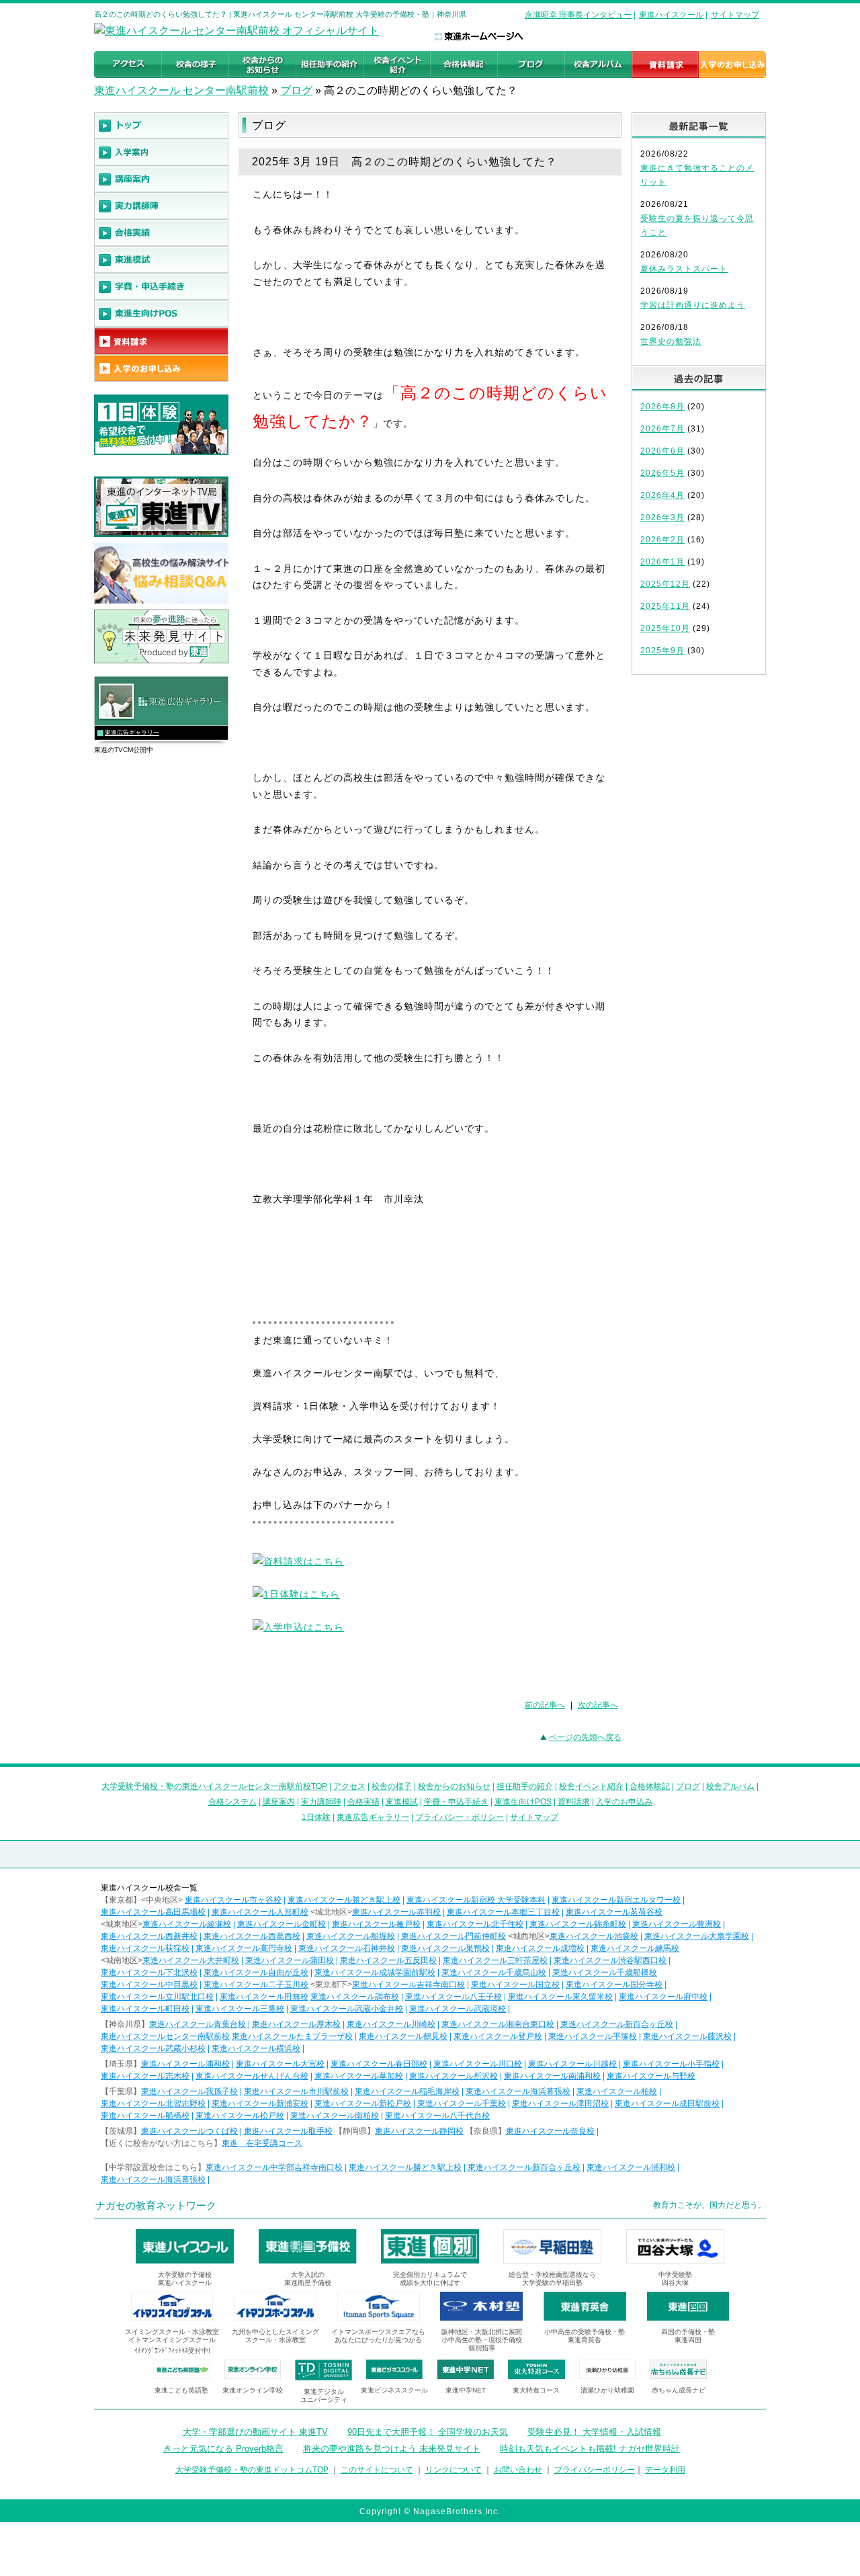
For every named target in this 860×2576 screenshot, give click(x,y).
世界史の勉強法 (671, 341)
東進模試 (402, 1802)
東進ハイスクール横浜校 (256, 2048)
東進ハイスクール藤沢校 (687, 2036)
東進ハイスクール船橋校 (145, 2116)
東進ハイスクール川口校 (478, 2064)
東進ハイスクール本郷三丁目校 (503, 1912)
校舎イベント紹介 (591, 1786)
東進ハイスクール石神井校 (347, 1948)
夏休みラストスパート (684, 269)
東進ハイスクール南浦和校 (552, 2076)
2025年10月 (665, 628)
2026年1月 (662, 562)
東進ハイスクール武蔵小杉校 (153, 2048)
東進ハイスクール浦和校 (185, 2064)
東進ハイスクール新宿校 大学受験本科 (476, 1900)
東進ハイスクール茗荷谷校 (614, 1912)
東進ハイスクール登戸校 (498, 2036)
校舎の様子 (392, 1786)
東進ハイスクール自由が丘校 (256, 1972)
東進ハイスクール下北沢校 (149, 1972)
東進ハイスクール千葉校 (462, 2104)
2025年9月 (662, 651)
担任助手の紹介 (525, 1786)
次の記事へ (598, 1705)
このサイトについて (377, 2470)
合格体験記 (650, 1786)
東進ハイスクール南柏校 (335, 2116)
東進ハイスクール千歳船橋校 (605, 1972)
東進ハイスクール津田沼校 (560, 2104)
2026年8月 (662, 407)
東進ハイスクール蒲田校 (290, 1960)
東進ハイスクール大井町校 (191, 1960)
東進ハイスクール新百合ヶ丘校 (617, 2024)
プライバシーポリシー (595, 2470)
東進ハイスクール (671, 15)
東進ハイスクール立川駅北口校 (157, 1997)
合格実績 (363, 1802)
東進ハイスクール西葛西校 (252, 1936)
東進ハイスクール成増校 (540, 1948)
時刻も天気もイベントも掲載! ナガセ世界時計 (590, 2449)
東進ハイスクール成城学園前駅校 (375, 1972)
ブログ (296, 90)
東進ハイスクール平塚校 (593, 2036)
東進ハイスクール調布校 (355, 1997)
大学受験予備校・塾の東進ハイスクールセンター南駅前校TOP (214, 1786)
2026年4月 (662, 495)
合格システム (232, 1802)
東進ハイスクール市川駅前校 (296, 2091)
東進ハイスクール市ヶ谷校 (233, 1900)
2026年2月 (662, 540)
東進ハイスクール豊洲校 (677, 1924)
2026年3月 (662, 517)
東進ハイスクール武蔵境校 (458, 2009)
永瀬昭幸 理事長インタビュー (578, 15)
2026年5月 (662, 473)
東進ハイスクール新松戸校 (363, 2104)
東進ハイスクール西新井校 (149, 1936)
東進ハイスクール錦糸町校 (578, 1924)
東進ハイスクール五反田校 (388, 1960)
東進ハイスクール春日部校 (379, 2064)
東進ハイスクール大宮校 (280, 2064)
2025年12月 (665, 584)
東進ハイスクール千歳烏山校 (494, 1972)
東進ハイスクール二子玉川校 (256, 1985)
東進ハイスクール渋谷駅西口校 (610, 1960)
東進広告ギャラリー (132, 733)
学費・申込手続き (456, 1802)
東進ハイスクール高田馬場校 (153, 1912)
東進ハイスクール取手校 (288, 2131)
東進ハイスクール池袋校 (594, 1936)
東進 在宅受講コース (262, 2143)
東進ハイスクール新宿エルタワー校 (616, 1900)
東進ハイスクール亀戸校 (376, 1924)
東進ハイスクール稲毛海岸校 (407, 2091)
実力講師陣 (321, 1802)
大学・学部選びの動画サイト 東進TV (255, 2432)
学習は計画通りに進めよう (693, 305)
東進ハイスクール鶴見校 (403, 2036)
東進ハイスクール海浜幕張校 (518, 2091)
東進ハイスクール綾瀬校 (187, 1924)
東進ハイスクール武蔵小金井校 (347, 2009)
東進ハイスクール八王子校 (454, 1997)
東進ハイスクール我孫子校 (189, 2091)
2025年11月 (665, 606)
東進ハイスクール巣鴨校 (445, 1948)
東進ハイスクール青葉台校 (198, 2024)
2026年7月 (662, 429)
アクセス (349, 1786)
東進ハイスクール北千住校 (475, 1924)
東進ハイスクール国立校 (515, 1985)
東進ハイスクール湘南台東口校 (498, 2024)
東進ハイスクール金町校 (282, 1924)
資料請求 (574, 1802)
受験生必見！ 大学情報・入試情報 (594, 2432)
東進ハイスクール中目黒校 (149, 1985)
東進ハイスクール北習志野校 (153, 2104)
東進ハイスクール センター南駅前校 (181, 90)
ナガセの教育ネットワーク (156, 2205)
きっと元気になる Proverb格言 (223, 2449)
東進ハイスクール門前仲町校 (454, 1936)
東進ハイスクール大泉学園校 (697, 1936)
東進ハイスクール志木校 (145, 2076)
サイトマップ (735, 15)
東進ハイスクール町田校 (145, 2009)
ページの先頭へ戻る (585, 1737)
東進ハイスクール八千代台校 (437, 2116)
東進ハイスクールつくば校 (189, 2131)
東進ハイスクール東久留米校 (560, 1997)
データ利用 (665, 2470)
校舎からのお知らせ (454, 1786)
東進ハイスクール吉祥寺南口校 (408, 1985)
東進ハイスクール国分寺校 (614, 1985)
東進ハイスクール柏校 (617, 2091)
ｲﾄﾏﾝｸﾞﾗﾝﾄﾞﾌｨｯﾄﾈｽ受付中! (172, 2351)
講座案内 (279, 1802)
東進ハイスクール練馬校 (635, 1948)
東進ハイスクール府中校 (663, 1997)
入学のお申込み (624, 1802)
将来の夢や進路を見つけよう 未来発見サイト (392, 2449)
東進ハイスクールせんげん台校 (252, 2076)
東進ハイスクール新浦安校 (260, 2104)
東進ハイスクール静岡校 (419, 2131)
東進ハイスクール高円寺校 (244, 1948)
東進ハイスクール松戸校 (240, 2116)
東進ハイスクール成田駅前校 (667, 2104)
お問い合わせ (518, 2470)
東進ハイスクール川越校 (572, 2064)
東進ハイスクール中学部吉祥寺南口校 (274, 2167)
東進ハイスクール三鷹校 (240, 2009)
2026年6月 (662, 451)
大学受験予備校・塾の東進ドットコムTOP (252, 2470)
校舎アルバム (730, 1786)
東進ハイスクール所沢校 (454, 2076)
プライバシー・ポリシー (460, 1817)
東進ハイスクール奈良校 (550, 2131)
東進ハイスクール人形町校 (260, 1912)
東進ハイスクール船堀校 (351, 1936)
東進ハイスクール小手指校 (671, 2064)
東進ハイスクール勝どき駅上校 (344, 1900)
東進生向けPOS (523, 1802)
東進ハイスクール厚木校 (296, 2024)
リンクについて (454, 2470)
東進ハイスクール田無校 (264, 1997)
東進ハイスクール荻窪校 (145, 1948)
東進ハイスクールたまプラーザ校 (292, 2036)
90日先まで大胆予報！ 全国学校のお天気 (428, 2432)
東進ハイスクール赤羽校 (396, 1912)
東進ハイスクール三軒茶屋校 (495, 1960)
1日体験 (316, 1817)
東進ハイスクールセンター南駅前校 (165, 2036)
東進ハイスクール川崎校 (391, 2024)
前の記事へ (545, 1705)
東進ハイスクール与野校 (651, 2076)
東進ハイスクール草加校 (359, 2076)
